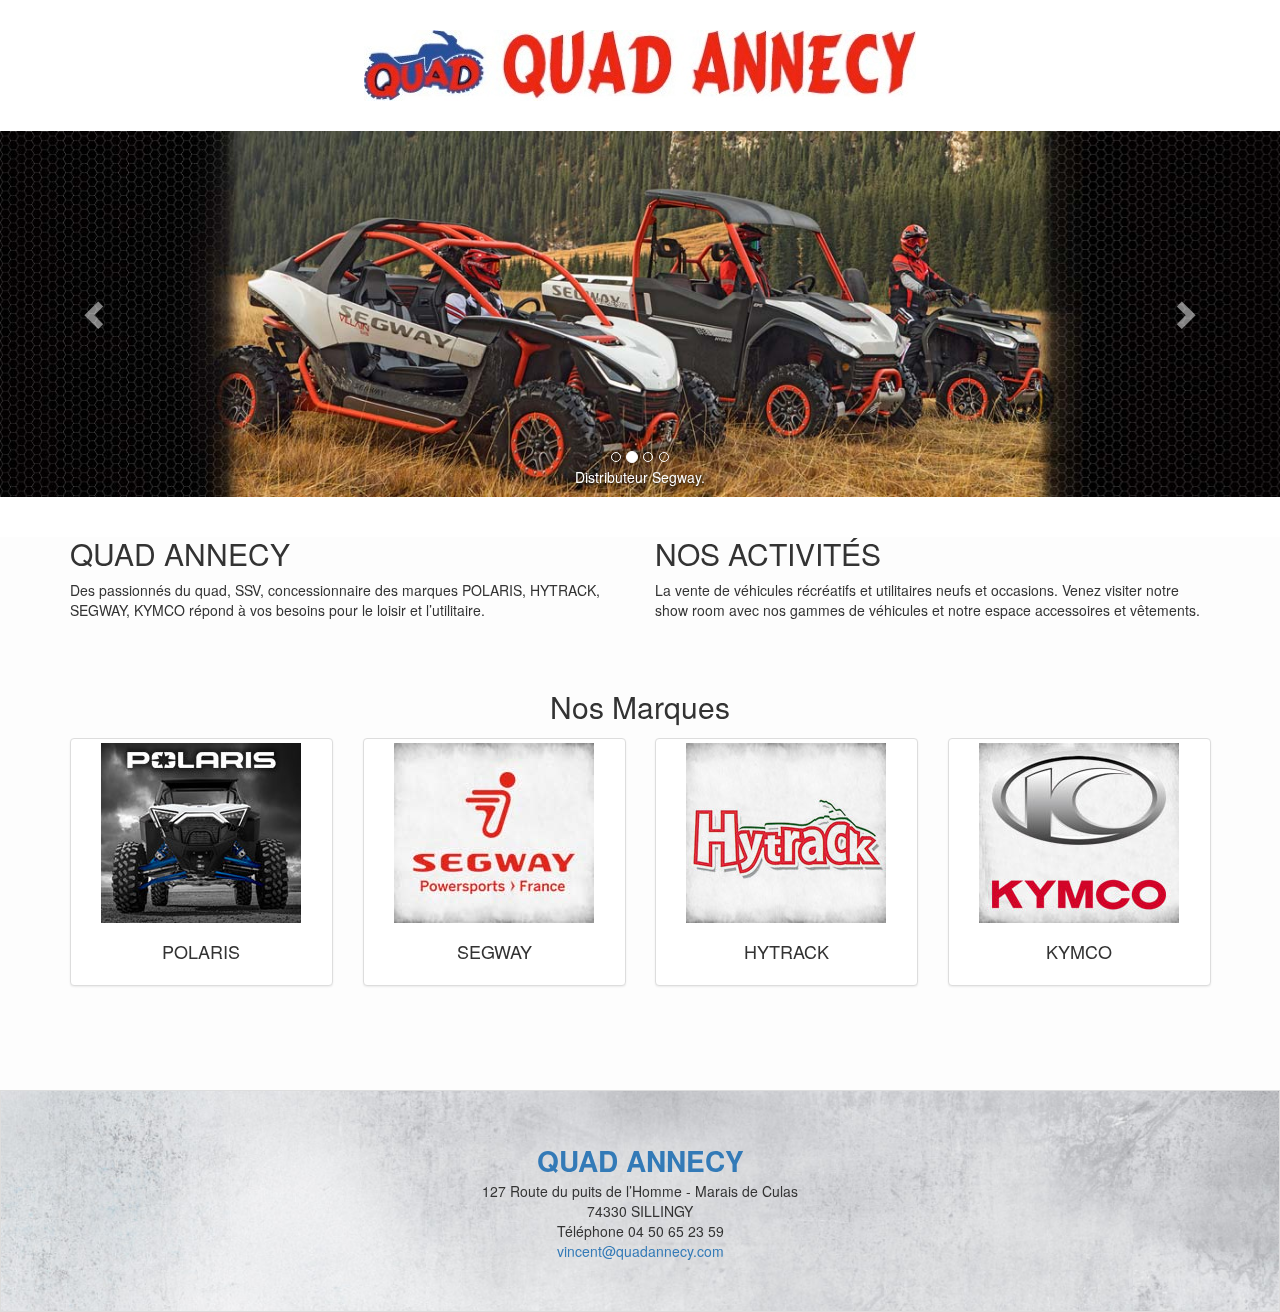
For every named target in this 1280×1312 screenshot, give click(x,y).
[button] (96, 314)
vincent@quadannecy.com (640, 1251)
